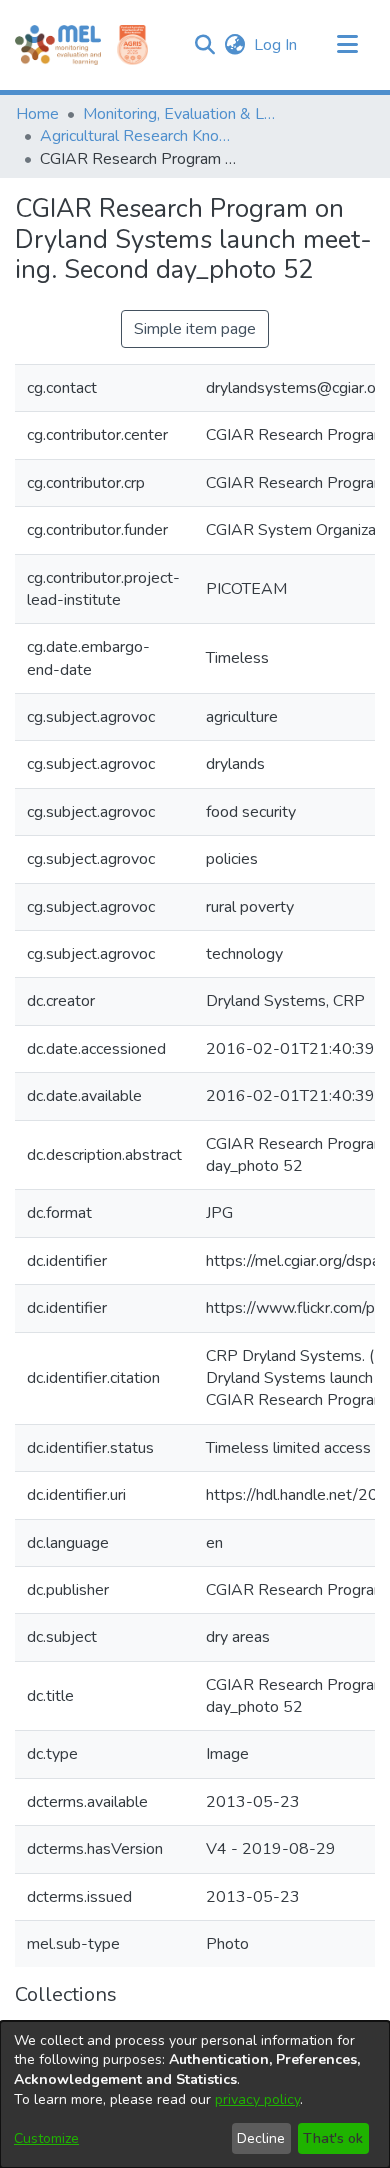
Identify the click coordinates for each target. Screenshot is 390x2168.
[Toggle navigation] (347, 45)
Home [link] (37, 114)
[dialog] (195, 2094)
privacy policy (257, 2099)
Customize (46, 2138)
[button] (204, 45)
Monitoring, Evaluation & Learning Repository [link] (183, 114)
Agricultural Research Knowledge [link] (140, 136)
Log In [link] (276, 45)
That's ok (333, 2138)
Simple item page (195, 329)
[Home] (58, 45)
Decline (261, 2138)
